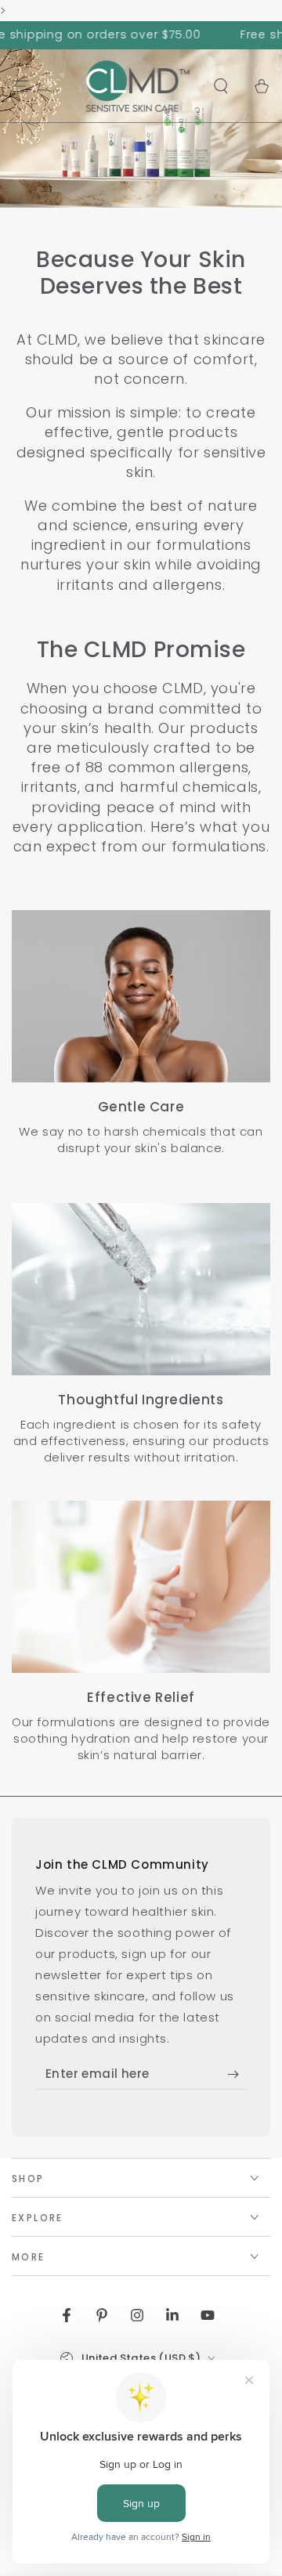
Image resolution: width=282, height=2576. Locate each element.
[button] (221, 86)
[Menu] (20, 86)
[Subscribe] (237, 2074)
